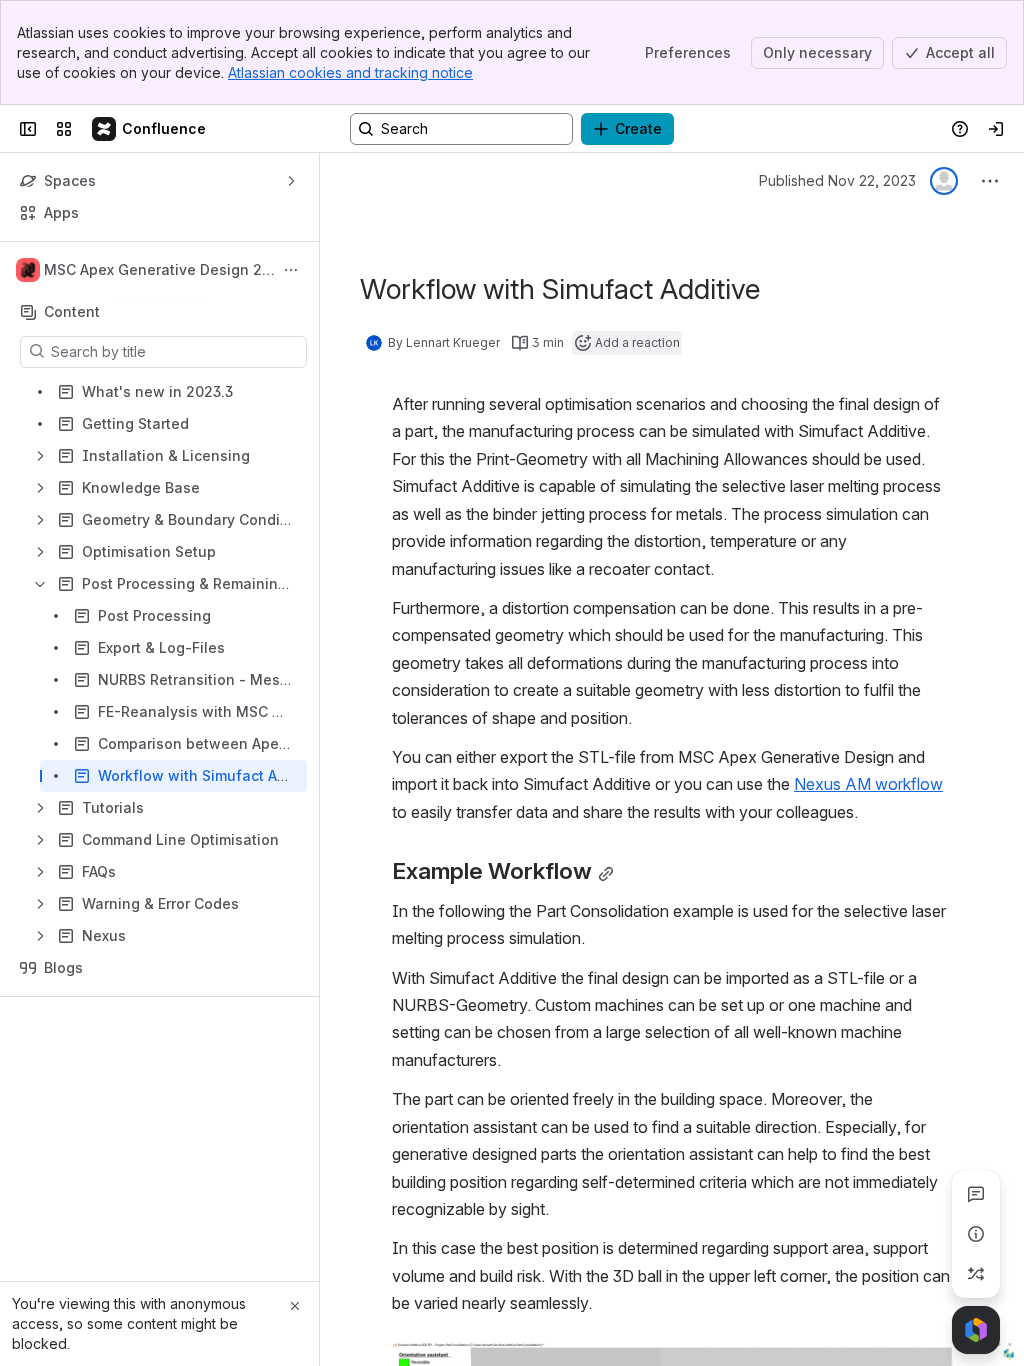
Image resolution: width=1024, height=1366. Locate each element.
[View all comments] (976, 1194)
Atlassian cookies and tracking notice (350, 72)
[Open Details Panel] (976, 1234)
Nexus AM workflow (868, 784)
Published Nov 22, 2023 (837, 180)
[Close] (295, 1306)
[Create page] (976, 1274)
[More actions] (291, 270)
